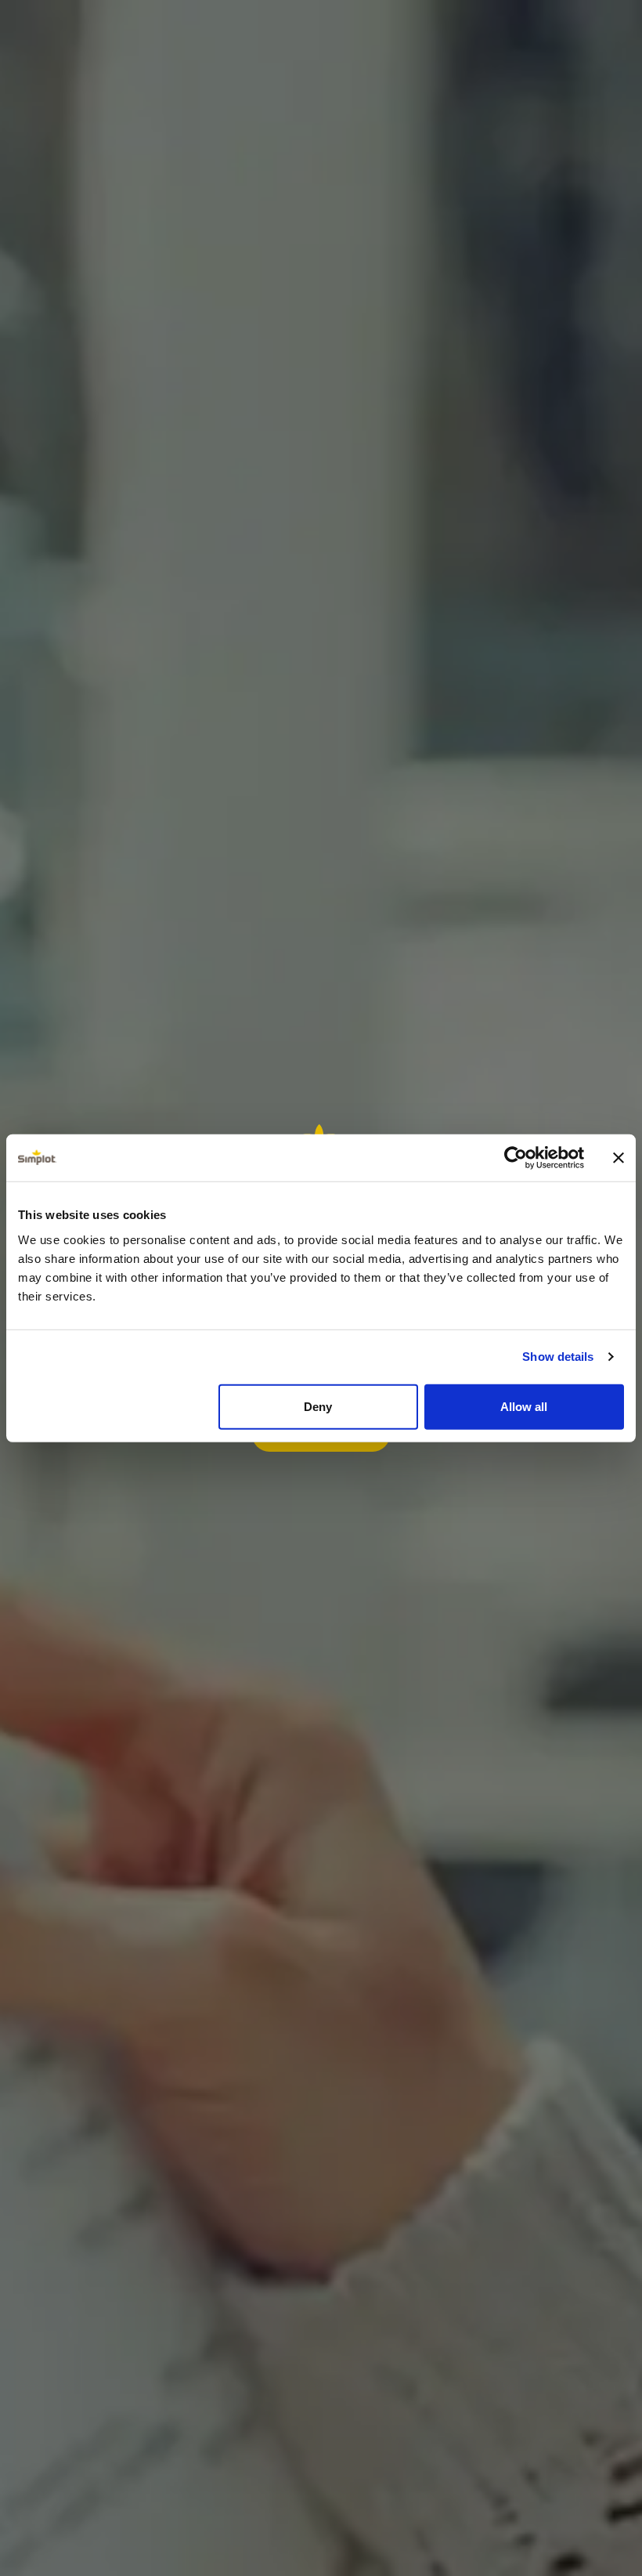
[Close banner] (619, 1158)
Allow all (524, 1406)
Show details (558, 1357)
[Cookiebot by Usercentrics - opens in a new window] (516, 1158)
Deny (318, 1406)
